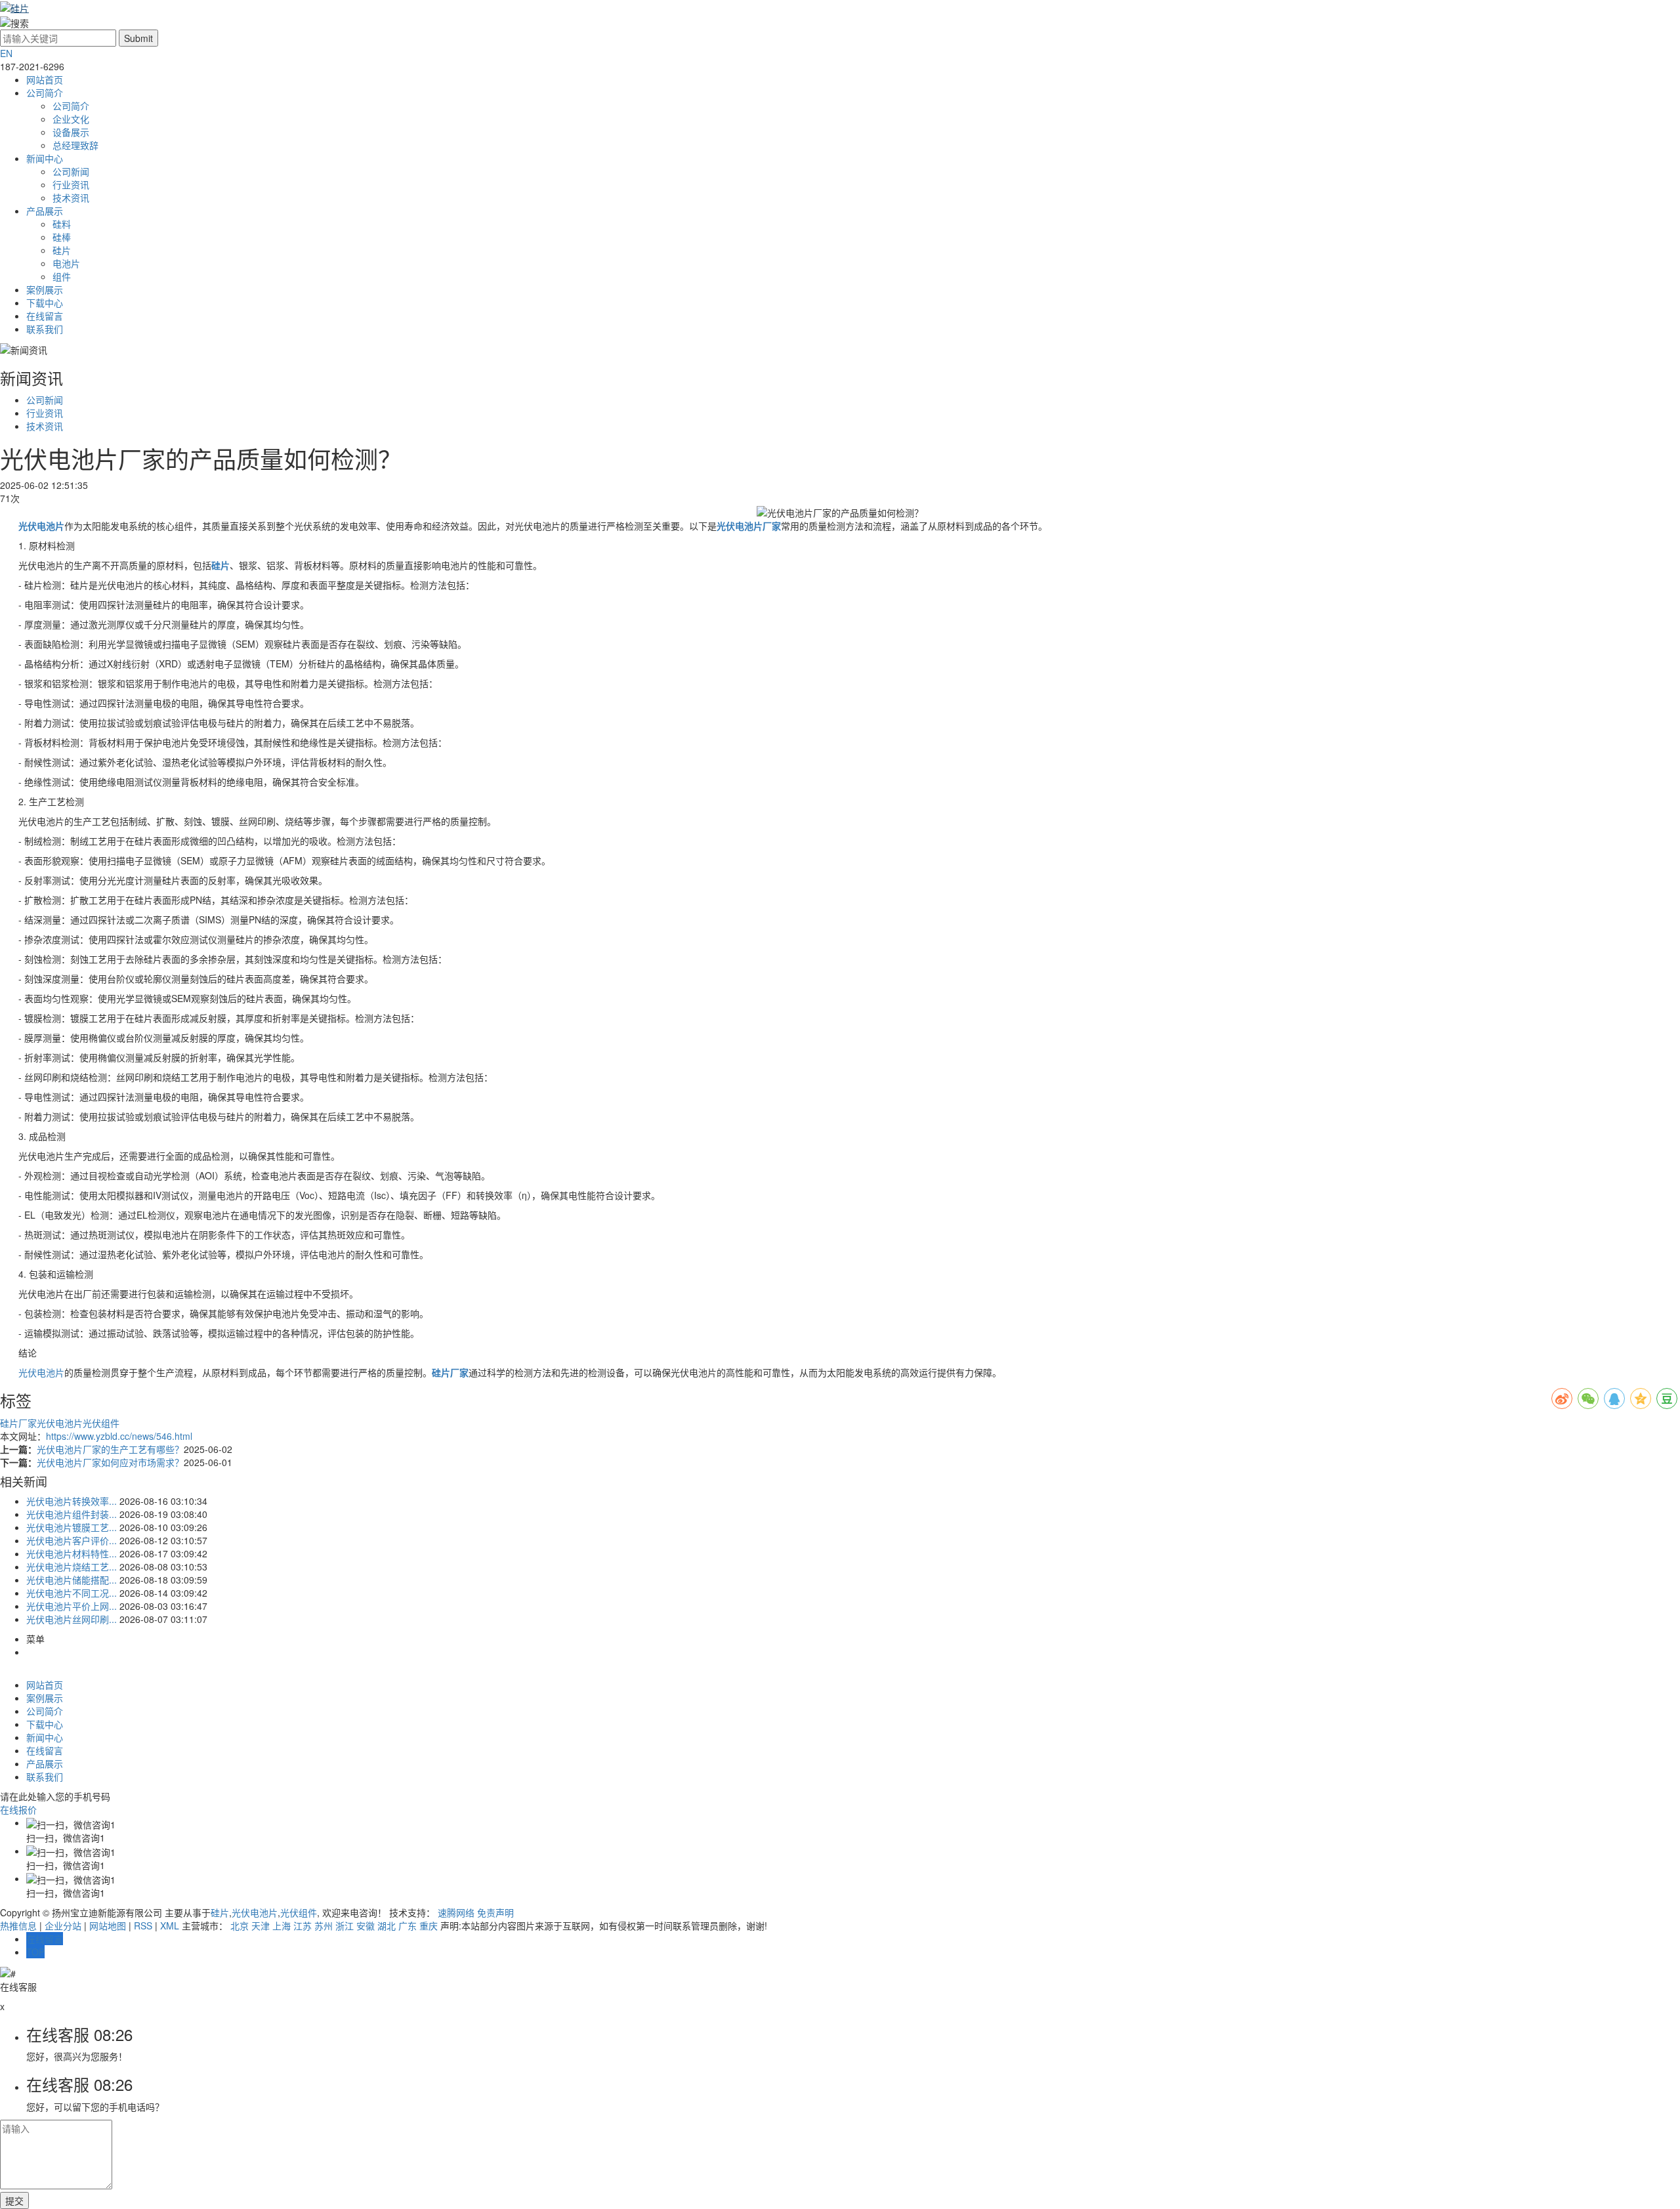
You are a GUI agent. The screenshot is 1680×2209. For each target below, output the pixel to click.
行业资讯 (71, 184)
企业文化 (71, 119)
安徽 (366, 1925)
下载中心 (45, 303)
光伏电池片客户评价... (72, 1540)
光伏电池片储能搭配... (72, 1580)
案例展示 (45, 289)
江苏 (303, 1925)
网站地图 (108, 1925)
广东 (408, 1925)
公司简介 (45, 93)
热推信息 (18, 1925)
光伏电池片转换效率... (72, 1501)
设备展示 (71, 132)
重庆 (429, 1925)
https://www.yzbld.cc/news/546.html (119, 1436)
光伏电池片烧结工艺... (72, 1567)
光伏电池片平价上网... (72, 1606)
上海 (282, 1925)
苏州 (324, 1925)
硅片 (62, 250)
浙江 (345, 1925)
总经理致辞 (75, 145)
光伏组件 (101, 1423)
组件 (62, 276)
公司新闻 (71, 171)
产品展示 (45, 211)
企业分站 (63, 1925)
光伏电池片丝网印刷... (72, 1619)
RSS (143, 1925)
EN (6, 53)
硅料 (62, 224)
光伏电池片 (41, 1372)
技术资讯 (71, 198)
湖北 (387, 1925)
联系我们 (45, 329)
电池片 (66, 263)
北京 (240, 1925)
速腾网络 (456, 1912)
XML (170, 1925)
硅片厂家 (18, 1423)
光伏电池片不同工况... (72, 1593)
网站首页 (45, 79)
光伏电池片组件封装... (72, 1514)
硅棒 (62, 237)
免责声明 (495, 1912)
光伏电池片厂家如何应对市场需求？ (110, 1462)
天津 (261, 1925)
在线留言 (45, 316)
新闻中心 (45, 158)
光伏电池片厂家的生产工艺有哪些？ (110, 1449)
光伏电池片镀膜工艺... (72, 1527)
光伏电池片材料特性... (72, 1553)
